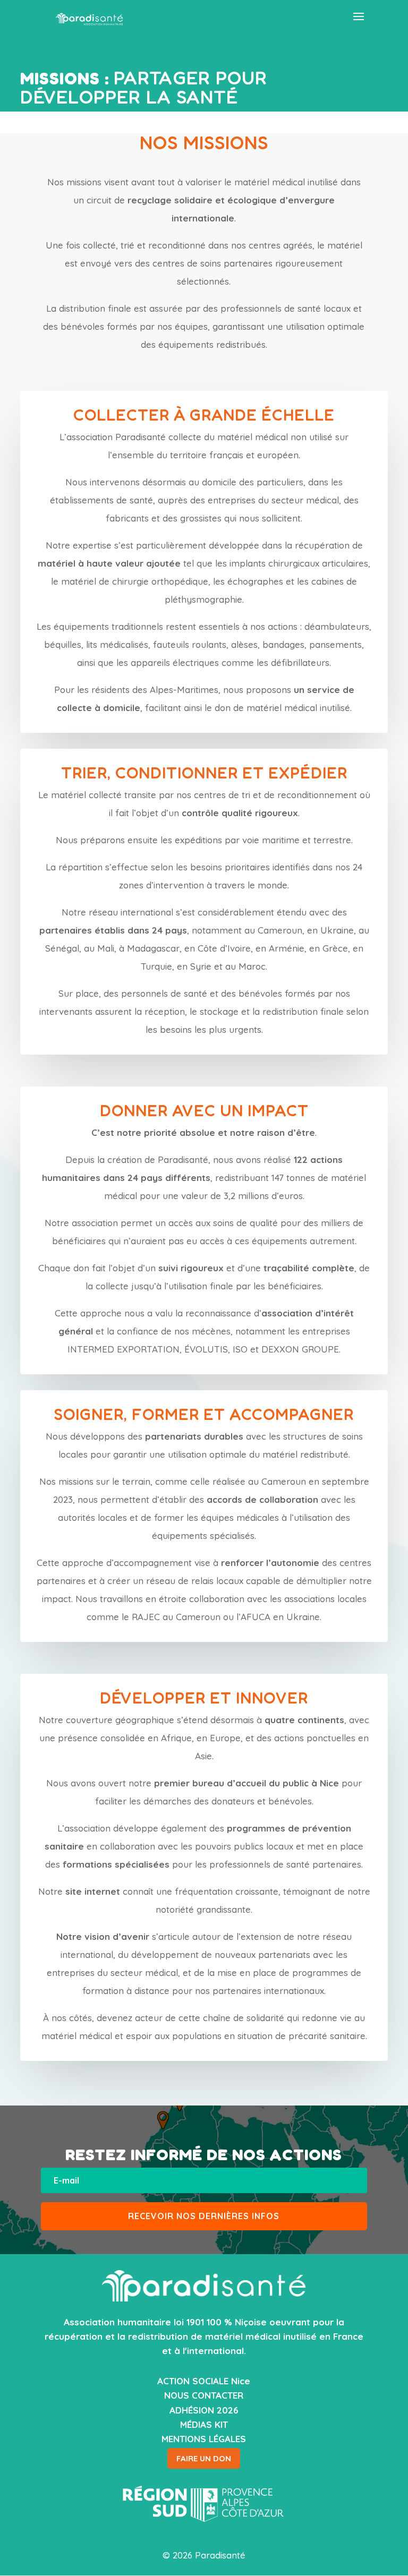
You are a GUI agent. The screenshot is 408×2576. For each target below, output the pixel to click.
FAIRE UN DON (204, 2458)
